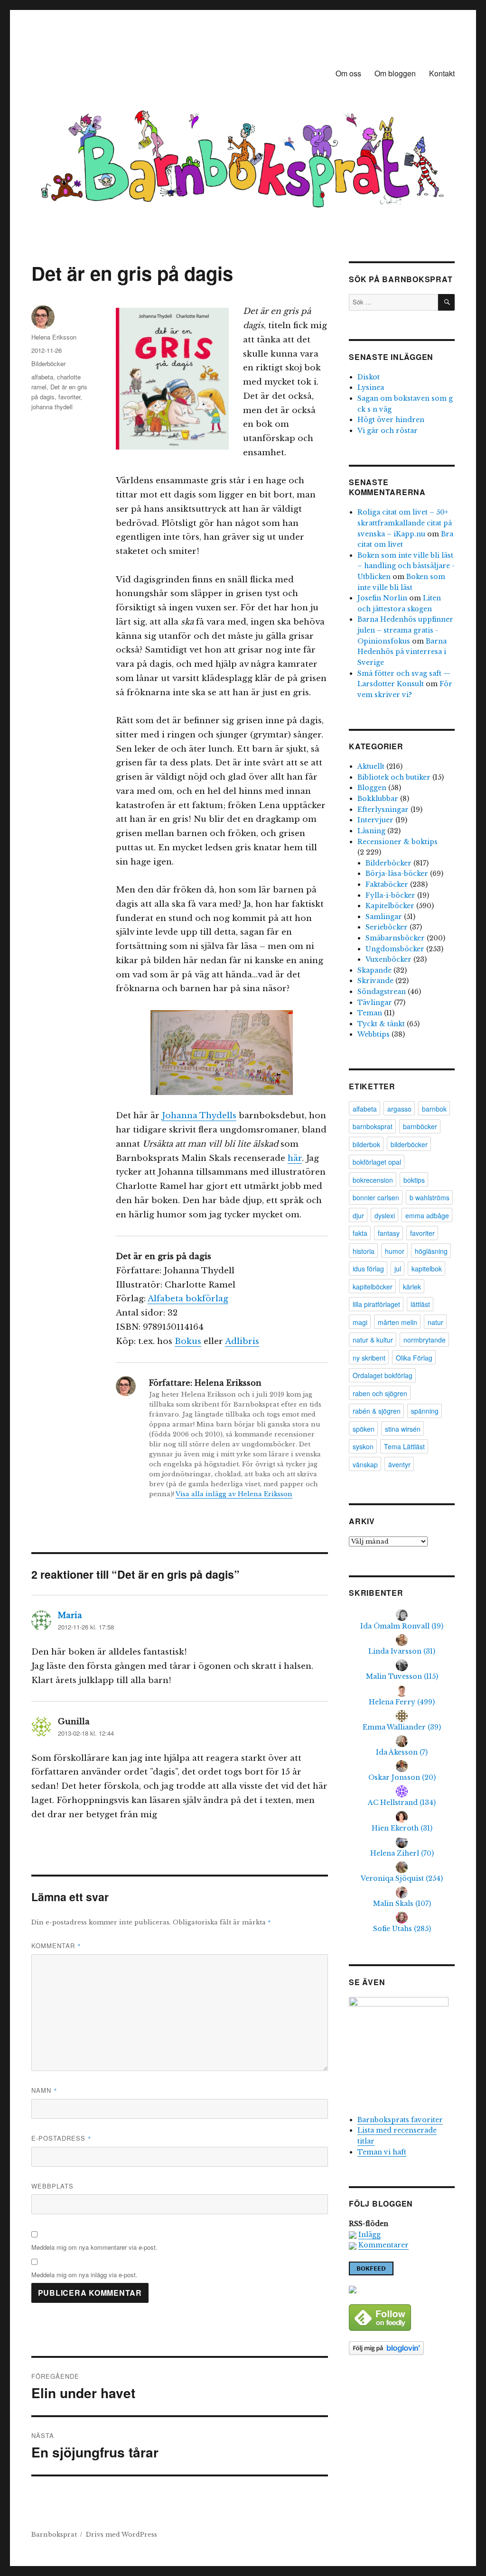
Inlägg (369, 2235)
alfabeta (42, 377)
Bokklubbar (378, 799)
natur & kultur (373, 1340)
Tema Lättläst (404, 1446)
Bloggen (372, 788)
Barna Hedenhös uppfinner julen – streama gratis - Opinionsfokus (405, 630)
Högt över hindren (391, 420)
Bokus (188, 1341)
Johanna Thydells (199, 1116)
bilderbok (366, 1144)
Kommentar (56, 1946)
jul (398, 1269)
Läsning (371, 831)
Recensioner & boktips (397, 842)
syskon (363, 1446)
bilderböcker (409, 1144)
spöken (364, 1429)
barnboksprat (373, 1126)
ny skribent (369, 1358)
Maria (70, 1615)
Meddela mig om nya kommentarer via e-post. (94, 2247)
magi (360, 1322)
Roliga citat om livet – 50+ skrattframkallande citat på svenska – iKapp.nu (405, 523)
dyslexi (385, 1215)
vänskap (365, 1464)
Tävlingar (375, 1003)
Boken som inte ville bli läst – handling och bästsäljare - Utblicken (406, 566)
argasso (399, 1109)
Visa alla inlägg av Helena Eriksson (234, 1494)
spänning (425, 1411)
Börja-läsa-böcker (397, 874)
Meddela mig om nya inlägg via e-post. (84, 2275)
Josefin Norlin (382, 598)
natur (435, 1322)
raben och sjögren (380, 1393)
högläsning (431, 1251)
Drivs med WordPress (121, 2535)
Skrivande (375, 981)
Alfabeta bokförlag (188, 1299)
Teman (370, 1013)
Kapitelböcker (390, 906)
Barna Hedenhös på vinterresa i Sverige (402, 652)
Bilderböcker (48, 363)
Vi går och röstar (388, 431)
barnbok (434, 1109)
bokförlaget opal (377, 1162)
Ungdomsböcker (395, 949)
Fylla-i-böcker (390, 895)
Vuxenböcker (388, 959)
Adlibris (242, 1341)
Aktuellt (371, 766)
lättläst (420, 1304)
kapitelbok (427, 1269)
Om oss (348, 73)
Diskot (369, 377)
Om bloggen (395, 73)
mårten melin (397, 1322)
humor (395, 1251)
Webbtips (374, 1034)
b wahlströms (430, 1197)
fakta (360, 1233)
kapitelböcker (373, 1287)
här (295, 1158)
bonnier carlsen (376, 1197)
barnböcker (420, 1126)
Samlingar (384, 917)
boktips (414, 1180)
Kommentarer (383, 2245)
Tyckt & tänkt (381, 1024)
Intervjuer (375, 820)
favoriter (69, 397)
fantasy (389, 1233)
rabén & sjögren (377, 1411)
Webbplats (52, 2186)
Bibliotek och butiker (394, 777)
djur (358, 1215)
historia (364, 1251)
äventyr (399, 1464)
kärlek (412, 1287)
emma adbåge (427, 1215)
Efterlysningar (383, 810)
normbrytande (425, 1340)
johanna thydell (52, 407)
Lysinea (371, 387)
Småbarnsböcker (395, 938)
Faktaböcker (387, 884)
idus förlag (368, 1269)
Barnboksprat (54, 2535)
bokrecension (373, 1180)
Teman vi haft (382, 2152)
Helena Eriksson (54, 337)
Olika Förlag (414, 1358)
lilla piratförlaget (376, 1304)
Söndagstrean (382, 992)
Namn (44, 2090)
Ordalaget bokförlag (383, 1375)
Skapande (374, 970)
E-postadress (61, 2138)
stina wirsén (403, 1429)
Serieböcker (387, 927)
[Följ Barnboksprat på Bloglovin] (402, 2348)
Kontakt (442, 73)
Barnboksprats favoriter (400, 2120)
